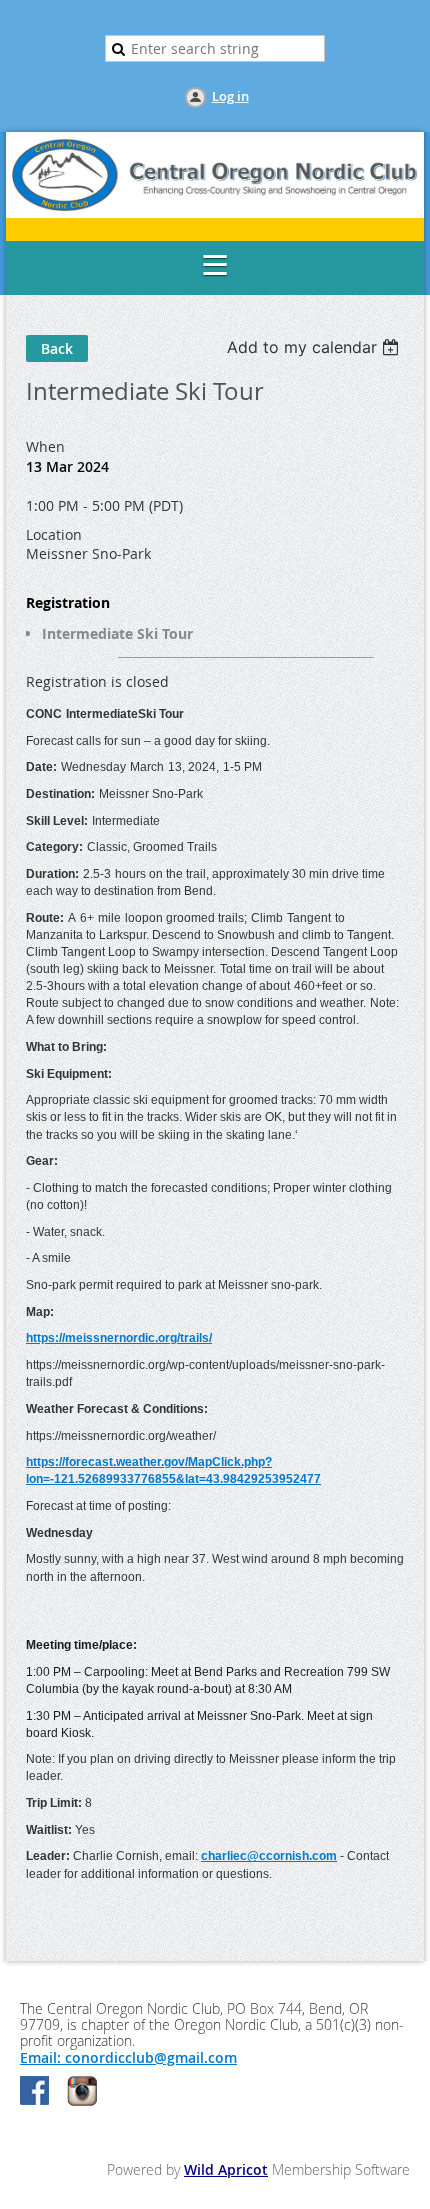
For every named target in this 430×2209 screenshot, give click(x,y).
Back (57, 348)
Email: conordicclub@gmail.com (128, 2057)
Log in (230, 96)
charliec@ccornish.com (269, 1856)
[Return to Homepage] (215, 212)
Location (54, 534)
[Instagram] (82, 2092)
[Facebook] (36, 2092)
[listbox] (315, 347)
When (45, 446)
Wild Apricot (226, 2169)
